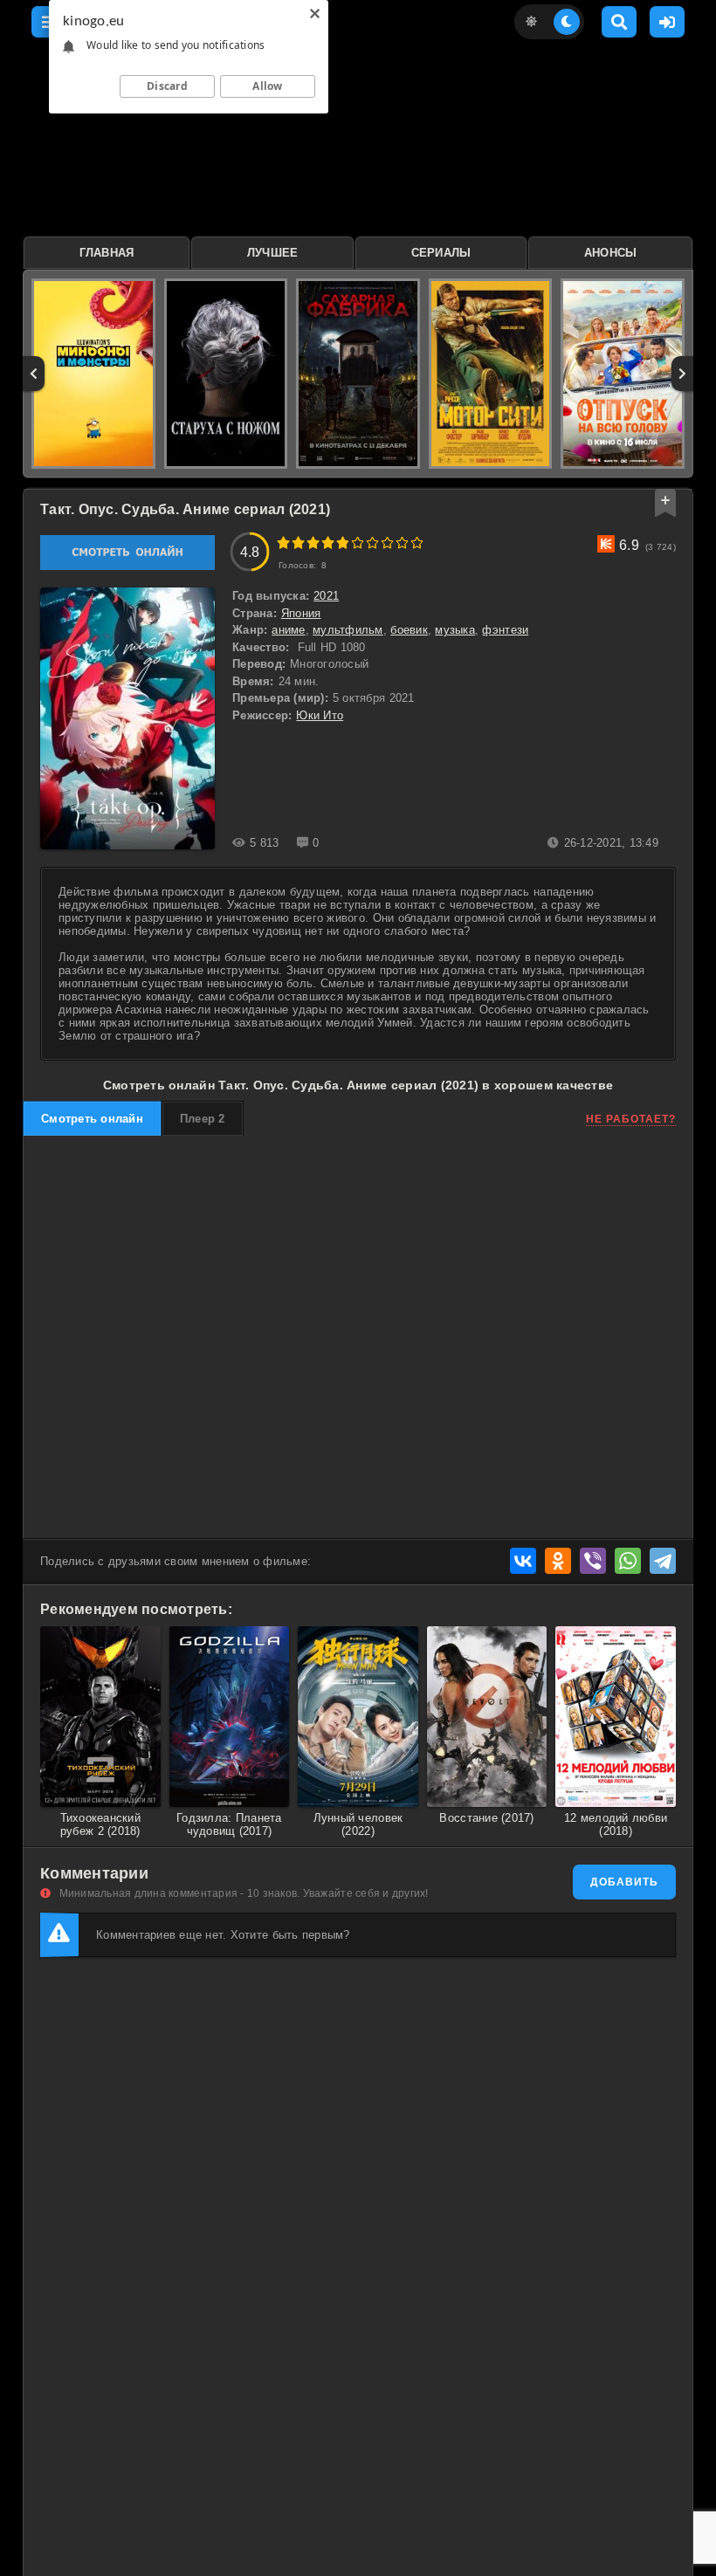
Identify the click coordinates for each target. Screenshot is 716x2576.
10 (417, 543)
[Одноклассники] (558, 1561)
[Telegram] (663, 1561)
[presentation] (34, 374)
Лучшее (273, 253)
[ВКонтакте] (523, 1561)
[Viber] (593, 1561)
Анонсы (611, 253)
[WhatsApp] (628, 1561)
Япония (301, 613)
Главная (107, 253)
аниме (288, 630)
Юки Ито (320, 715)
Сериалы (441, 253)
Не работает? (631, 1119)
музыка (455, 630)
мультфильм (348, 630)
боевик (409, 630)
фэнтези (505, 630)
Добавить (624, 1882)
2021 (326, 596)
